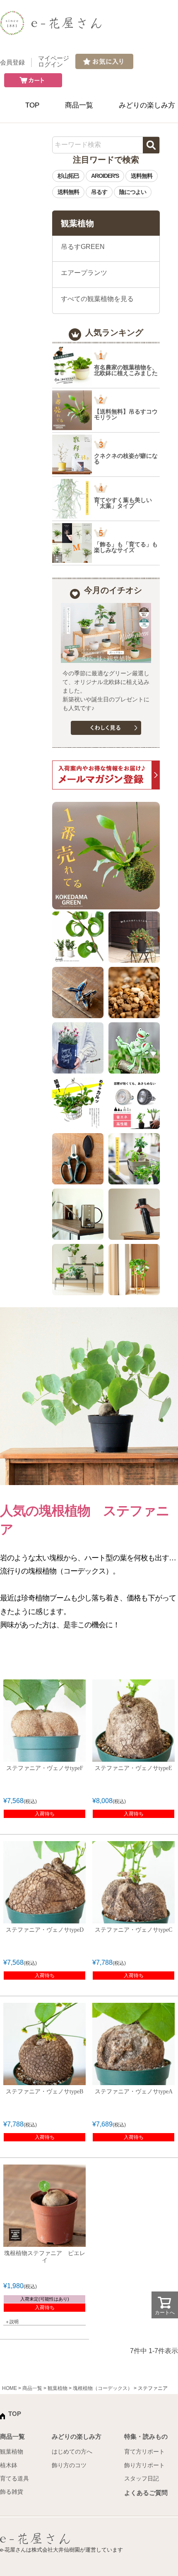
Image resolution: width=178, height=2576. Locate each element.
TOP (32, 105)
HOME (10, 2388)
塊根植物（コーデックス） (103, 2388)
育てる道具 (14, 2478)
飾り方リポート (144, 2465)
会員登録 (12, 62)
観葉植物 (58, 2388)
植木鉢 (9, 2465)
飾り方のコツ (69, 2465)
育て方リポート (144, 2452)
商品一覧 (79, 105)
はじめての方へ (72, 2452)
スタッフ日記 (142, 2478)
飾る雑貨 (12, 2492)
